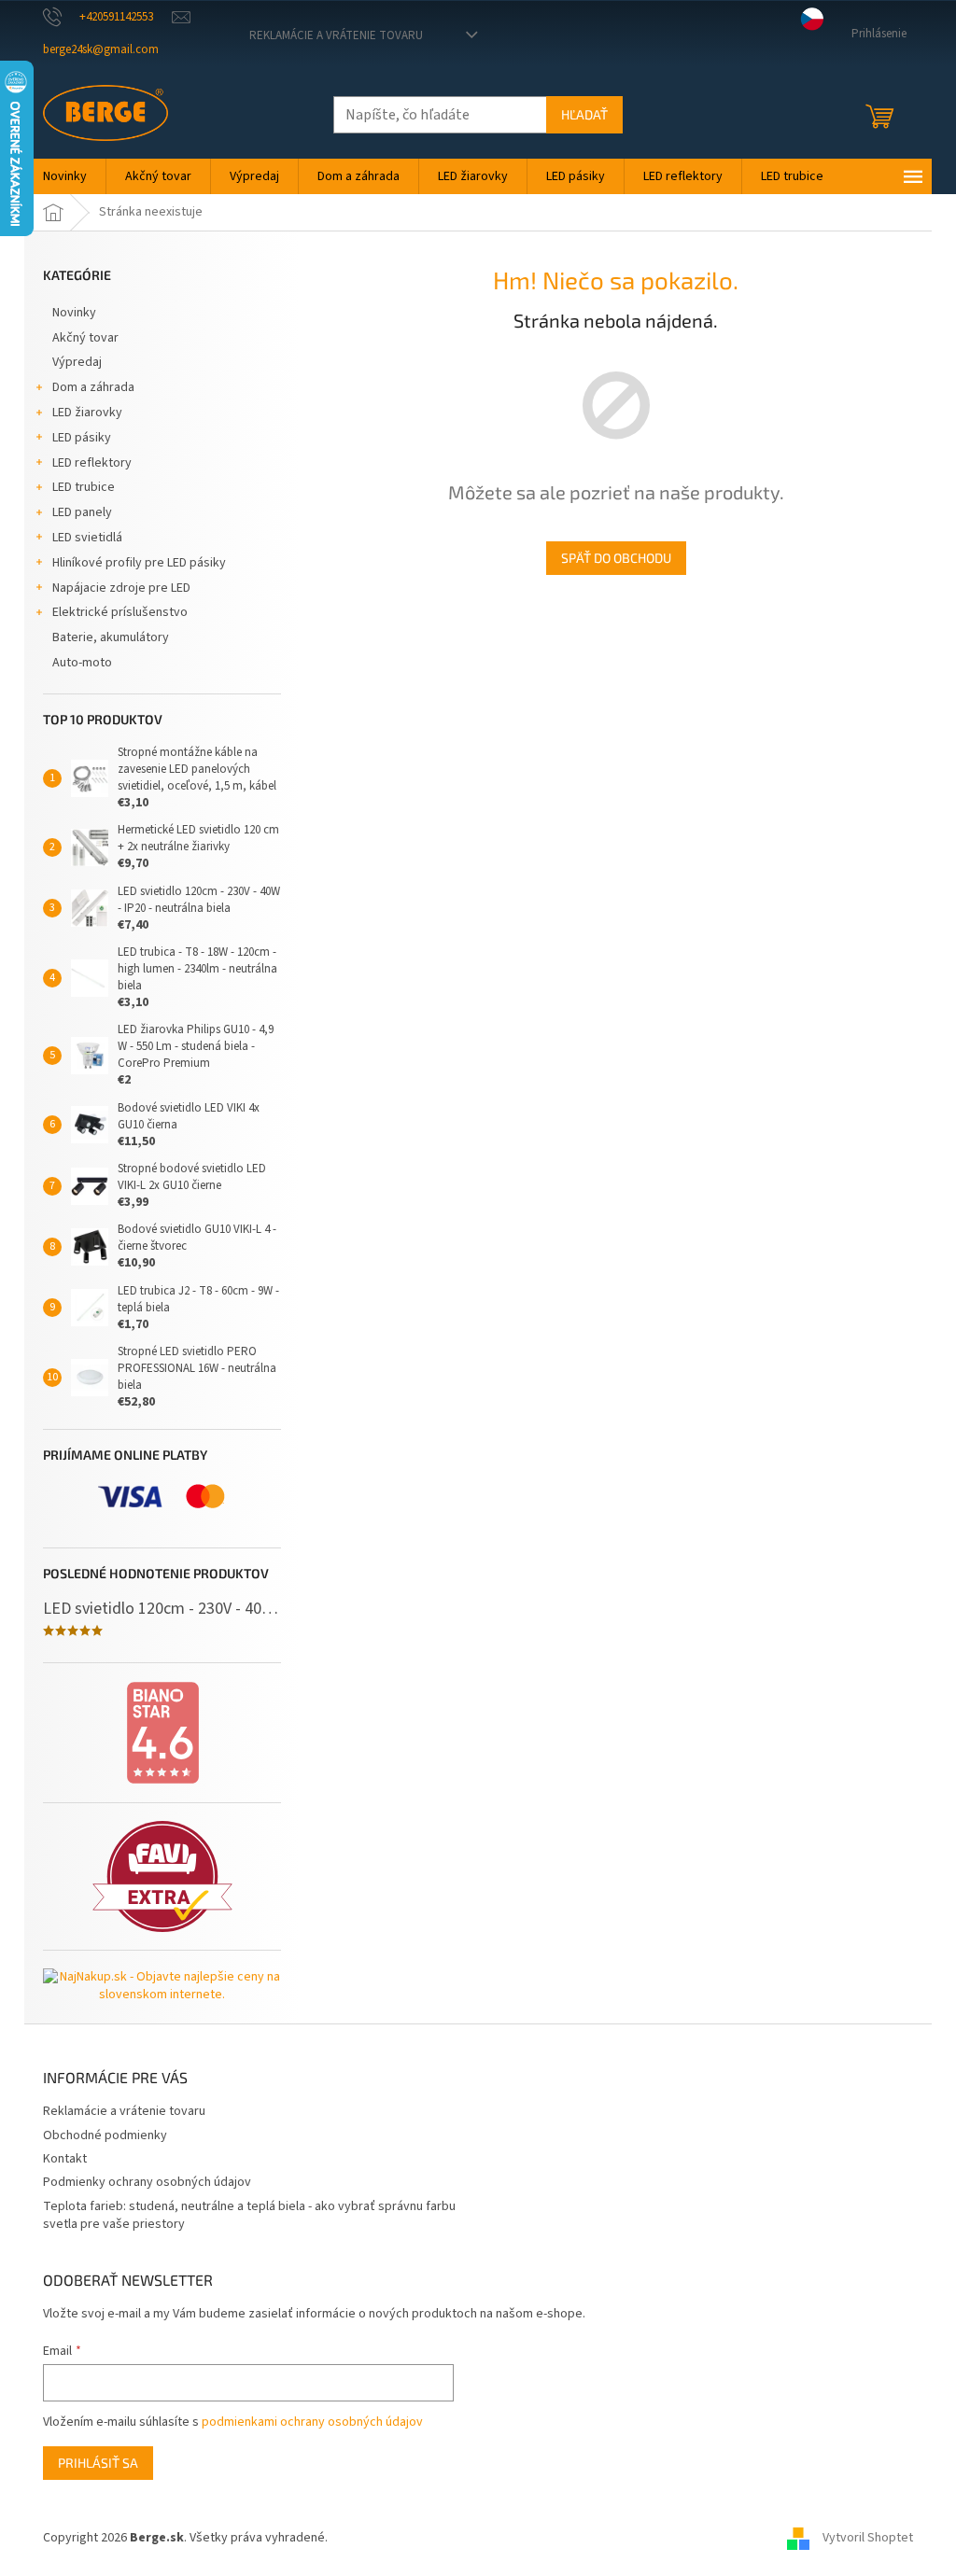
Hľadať (584, 114)
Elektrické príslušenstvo (120, 612)
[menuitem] (65, 176)
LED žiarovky (87, 413)
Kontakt (65, 2159)
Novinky (74, 313)
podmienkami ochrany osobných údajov (312, 2422)
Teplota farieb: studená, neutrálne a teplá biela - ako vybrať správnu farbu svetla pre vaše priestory (249, 2215)
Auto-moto (82, 663)
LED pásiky (82, 438)
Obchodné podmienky (105, 2135)
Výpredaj (77, 362)
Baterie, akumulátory (111, 637)
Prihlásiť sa (98, 2463)
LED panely (82, 512)
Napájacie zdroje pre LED (121, 588)
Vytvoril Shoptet (868, 2538)
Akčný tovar (85, 338)
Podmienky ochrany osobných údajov (147, 2182)
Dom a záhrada (93, 387)
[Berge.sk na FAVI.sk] (162, 1876)
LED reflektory (92, 463)
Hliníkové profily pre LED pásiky (139, 563)
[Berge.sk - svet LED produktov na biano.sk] (162, 1733)
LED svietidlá (87, 538)
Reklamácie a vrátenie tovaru (336, 35)
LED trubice (84, 487)
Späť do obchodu (616, 558)
